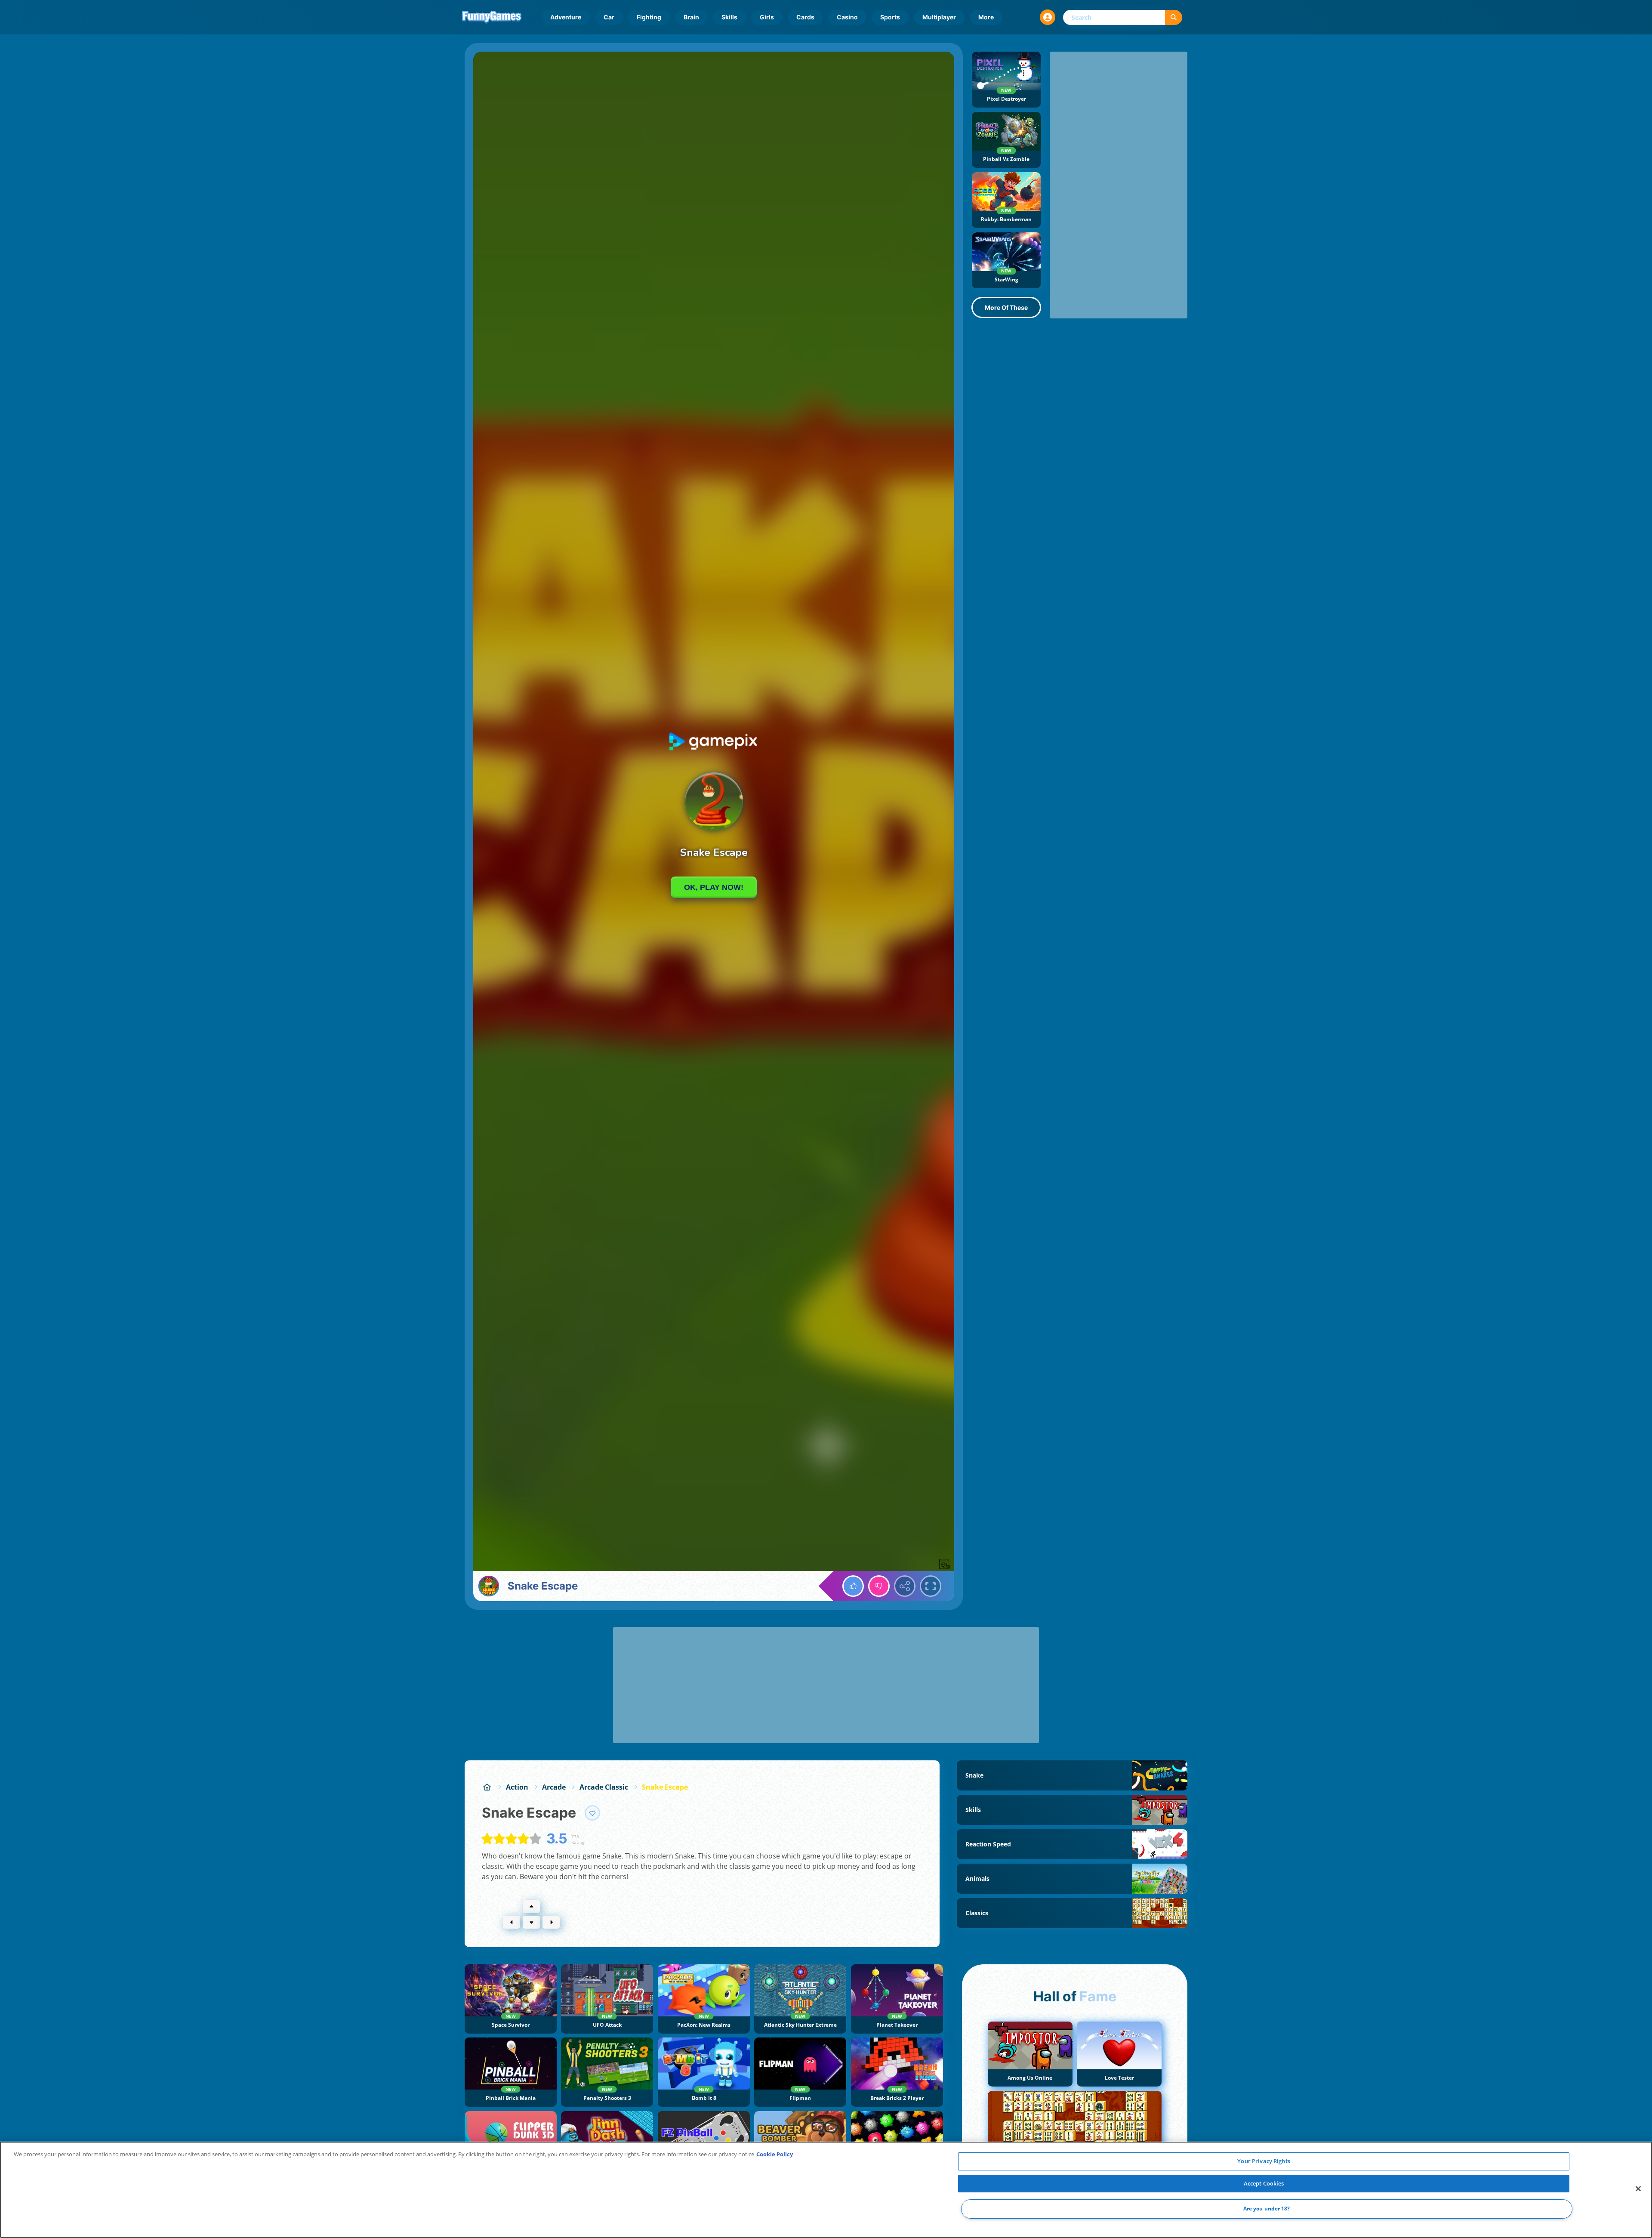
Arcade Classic (604, 1787)
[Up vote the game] (853, 1586)
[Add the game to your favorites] (592, 1813)
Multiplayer (939, 17)
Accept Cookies (1264, 2183)
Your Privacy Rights (1264, 2161)
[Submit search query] (1174, 17)
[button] (1048, 17)
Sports (890, 17)
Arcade (554, 1787)
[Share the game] (905, 1586)
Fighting (649, 17)
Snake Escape (665, 1787)
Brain (691, 17)
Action (517, 1787)
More (986, 17)
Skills (729, 17)
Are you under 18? (1267, 2209)
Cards (805, 17)
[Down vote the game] (879, 1586)
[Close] (1638, 2189)
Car (609, 17)
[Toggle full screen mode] (931, 1586)
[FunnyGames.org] (487, 1787)
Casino (847, 17)
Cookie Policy (775, 2154)
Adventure (566, 17)
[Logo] (492, 17)
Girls (767, 17)
